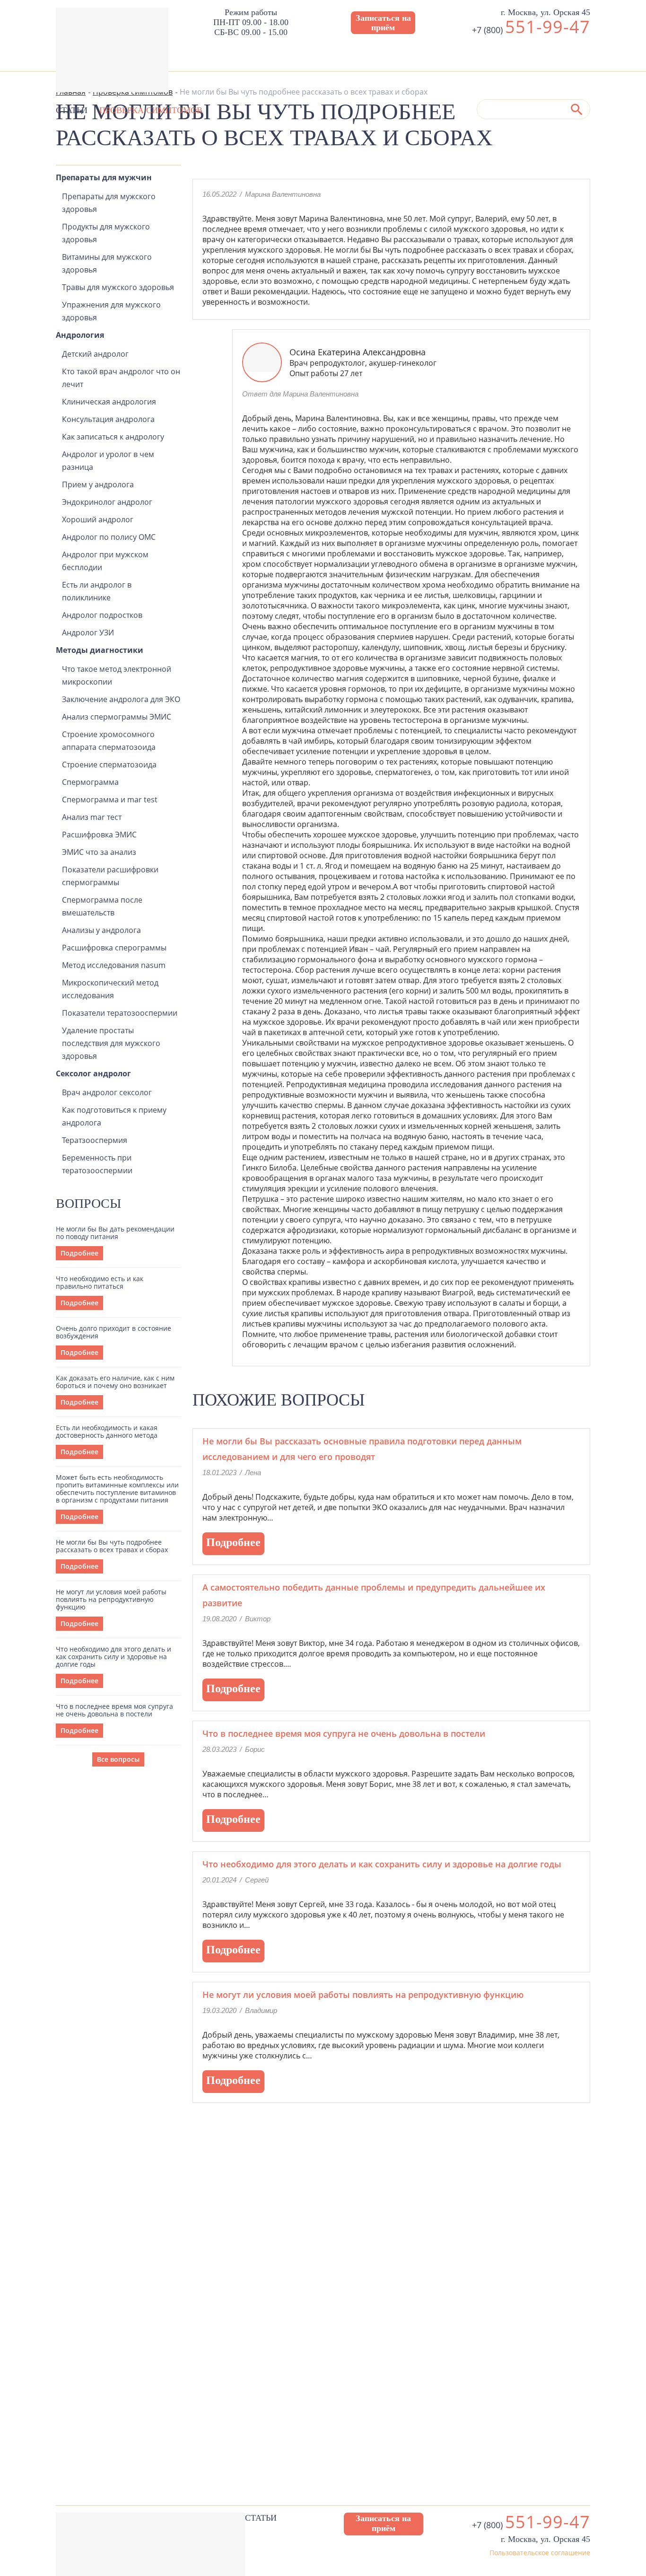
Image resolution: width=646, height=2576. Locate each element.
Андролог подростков (102, 615)
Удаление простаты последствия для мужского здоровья (111, 1043)
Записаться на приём (383, 23)
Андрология (80, 335)
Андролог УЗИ (88, 633)
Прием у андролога (98, 484)
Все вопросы (118, 1759)
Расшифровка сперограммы (114, 948)
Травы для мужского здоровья (118, 287)
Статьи (72, 110)
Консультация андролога (108, 419)
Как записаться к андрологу (113, 437)
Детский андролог (95, 354)
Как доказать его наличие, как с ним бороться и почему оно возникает (115, 1382)
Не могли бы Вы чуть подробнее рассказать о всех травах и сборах (112, 1546)
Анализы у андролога (101, 930)
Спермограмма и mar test (110, 800)
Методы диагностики (100, 650)
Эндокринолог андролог (107, 502)
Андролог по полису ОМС (109, 537)
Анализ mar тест (92, 817)
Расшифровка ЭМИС (99, 835)
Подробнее (79, 1253)
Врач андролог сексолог (107, 1092)
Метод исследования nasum (114, 965)
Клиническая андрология (109, 402)
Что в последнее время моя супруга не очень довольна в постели (114, 1710)
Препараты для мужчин (104, 177)
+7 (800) (531, 30)
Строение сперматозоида (109, 765)
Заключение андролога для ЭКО (121, 699)
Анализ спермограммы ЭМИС (117, 717)
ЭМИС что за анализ (99, 852)
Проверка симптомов (151, 110)
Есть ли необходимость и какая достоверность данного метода (107, 1432)
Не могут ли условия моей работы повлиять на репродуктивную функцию (111, 1600)
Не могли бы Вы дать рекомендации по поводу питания (115, 1233)
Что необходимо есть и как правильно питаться (100, 1283)
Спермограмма (90, 782)
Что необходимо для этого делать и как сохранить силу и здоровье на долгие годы (113, 1657)
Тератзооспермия (95, 1140)
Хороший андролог (98, 519)
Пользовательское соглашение (540, 2553)
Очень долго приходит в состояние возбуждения (113, 1332)
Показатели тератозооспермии (120, 1013)
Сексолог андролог (93, 1073)
